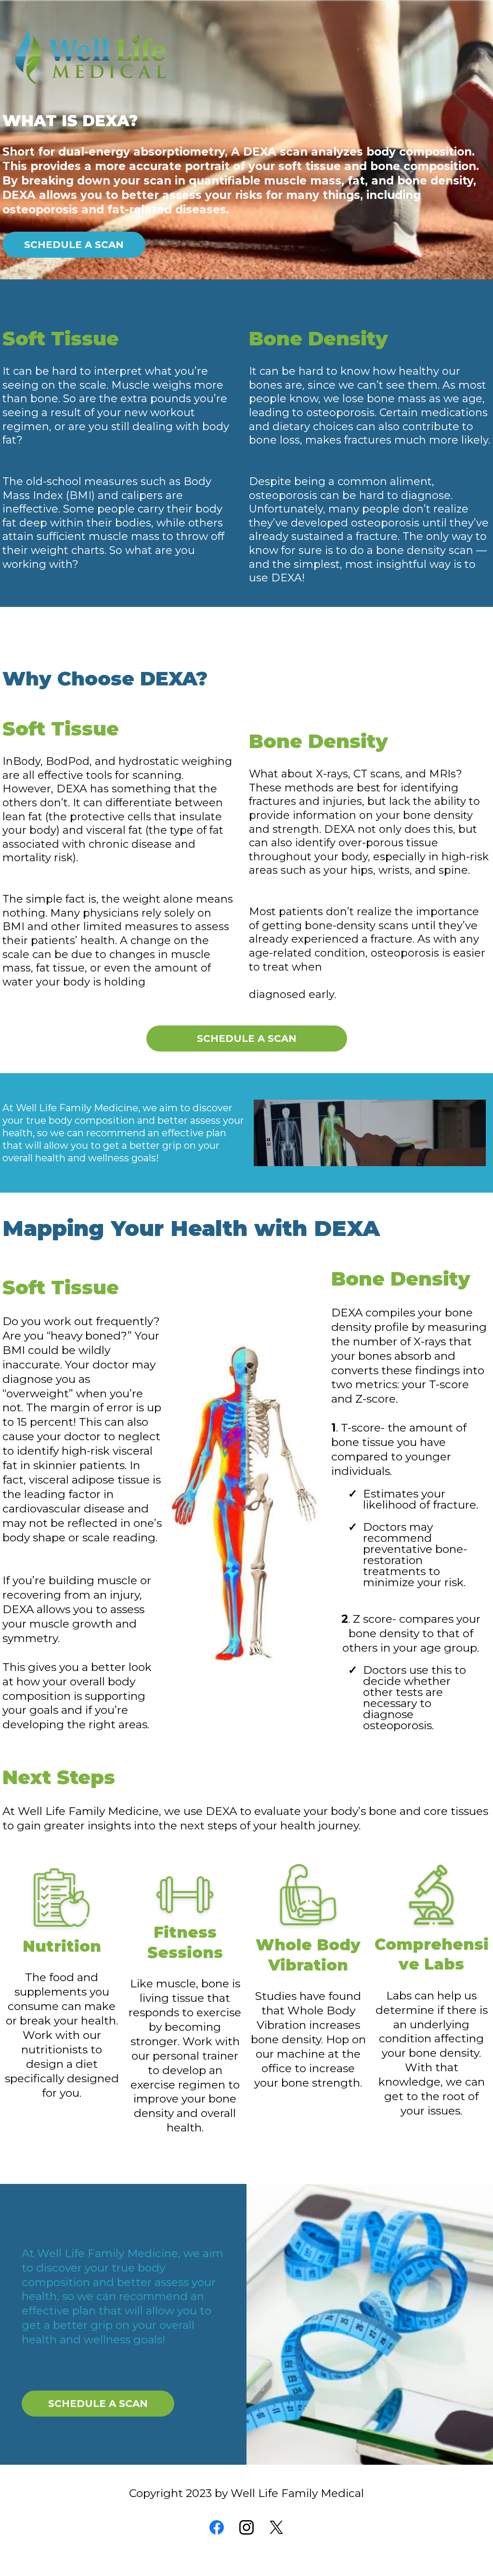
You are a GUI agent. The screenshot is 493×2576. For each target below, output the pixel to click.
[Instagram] (246, 2527)
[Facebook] (217, 2527)
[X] (276, 2527)
